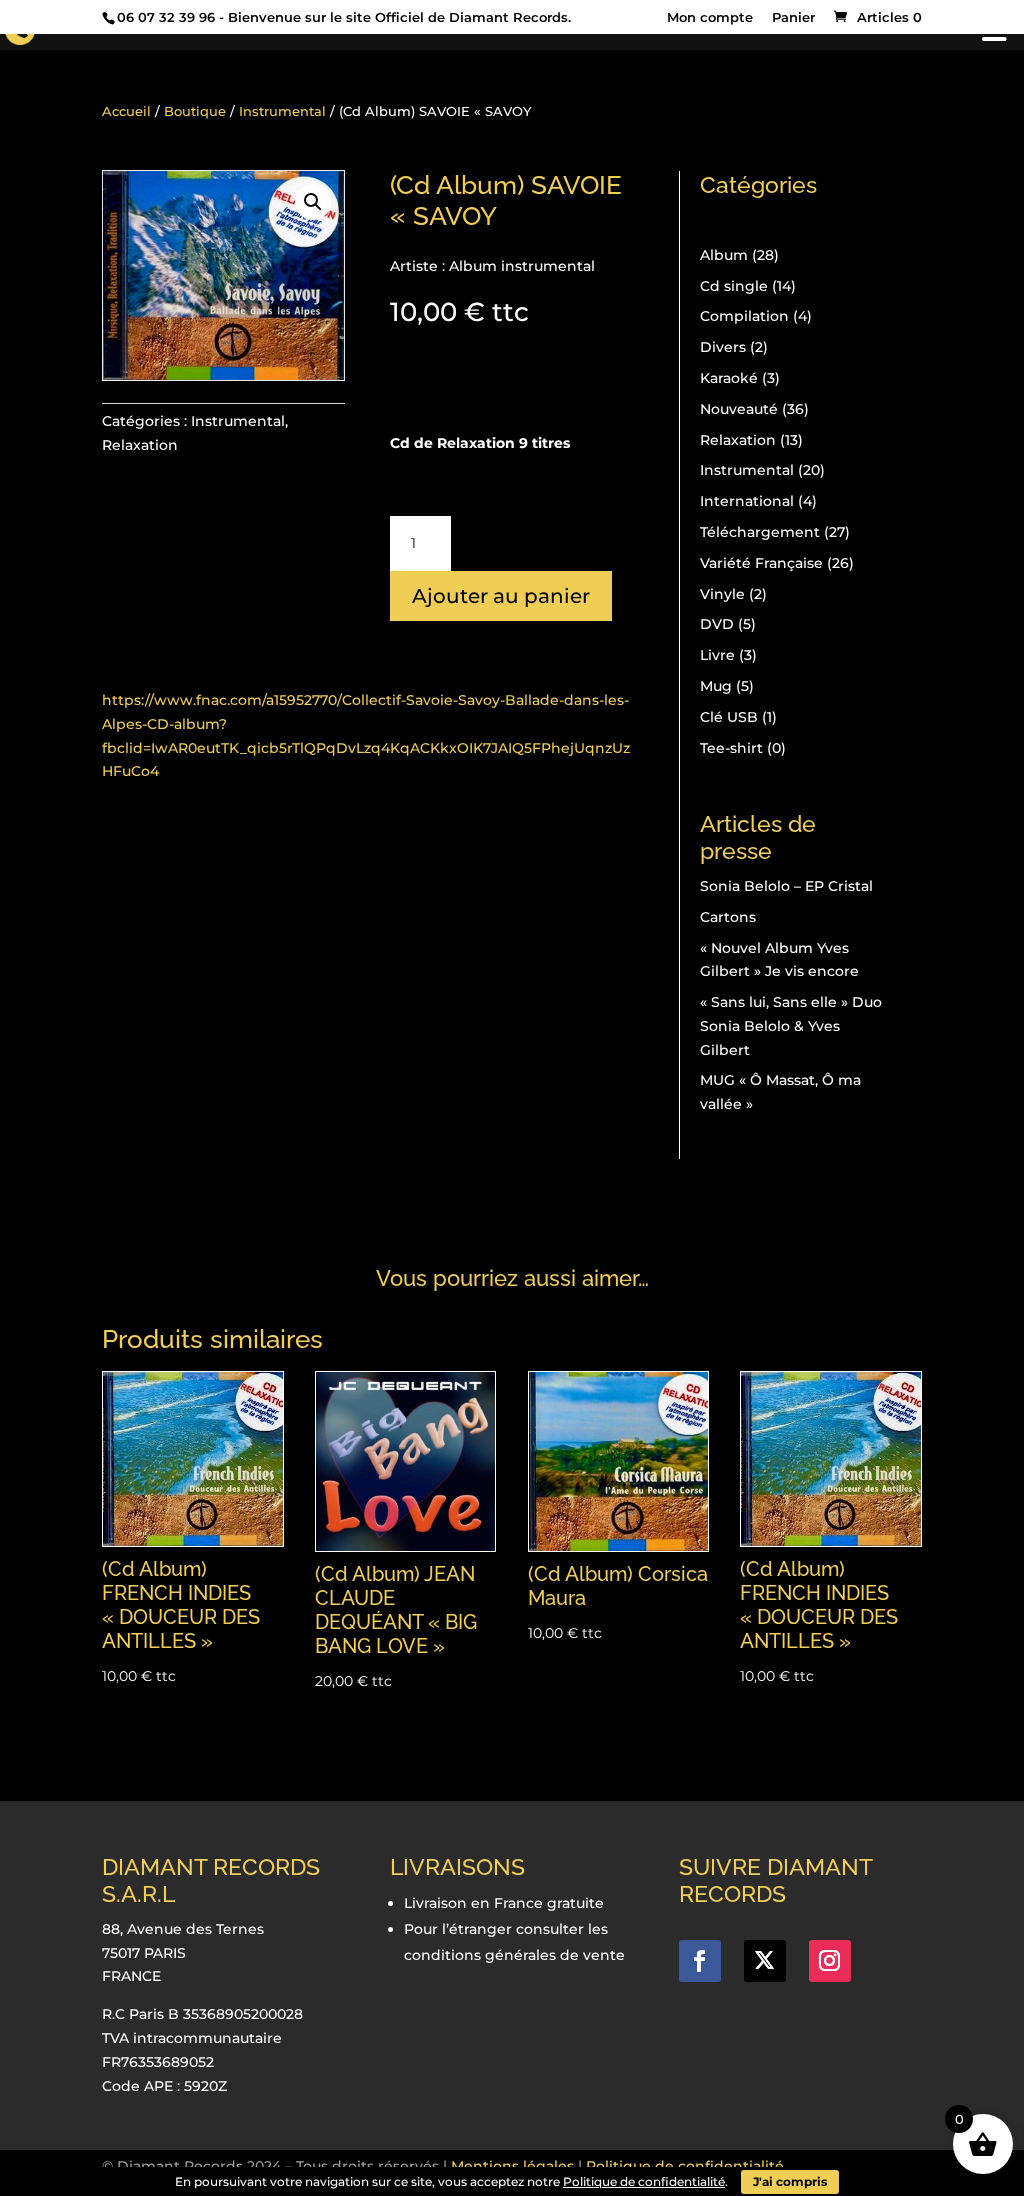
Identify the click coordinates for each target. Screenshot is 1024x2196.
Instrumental (282, 111)
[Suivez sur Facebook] (700, 1961)
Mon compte (710, 18)
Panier (793, 18)
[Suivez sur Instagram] (830, 1961)
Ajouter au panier (501, 596)
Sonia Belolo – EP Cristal (786, 886)
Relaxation (140, 445)
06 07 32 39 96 (166, 17)
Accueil (126, 111)
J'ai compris (790, 2181)
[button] (313, 202)
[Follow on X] (765, 1961)
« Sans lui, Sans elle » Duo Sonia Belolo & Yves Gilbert (791, 1026)
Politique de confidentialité (685, 2166)
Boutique (195, 111)
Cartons (728, 917)
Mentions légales (512, 2166)
